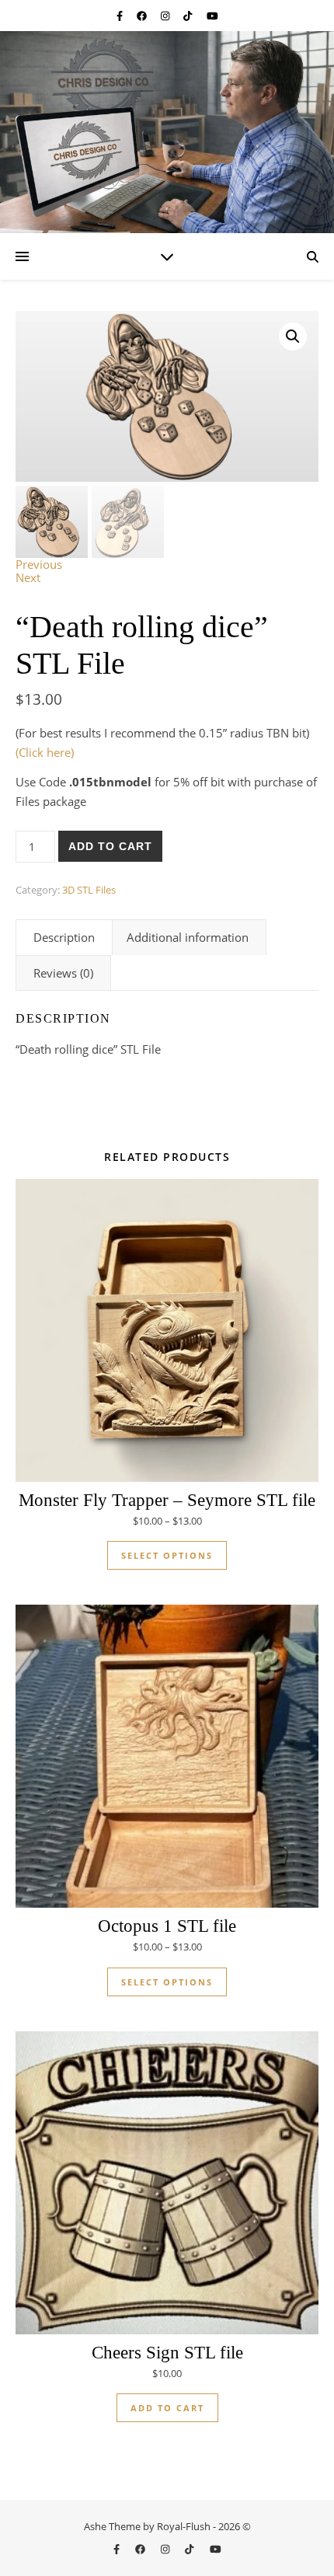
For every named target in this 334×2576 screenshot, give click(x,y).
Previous (39, 564)
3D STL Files (89, 890)
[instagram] (166, 16)
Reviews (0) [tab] (63, 973)
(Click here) (45, 752)
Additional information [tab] (188, 937)
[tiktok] (189, 16)
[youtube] (212, 16)
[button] (293, 336)
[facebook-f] (121, 16)
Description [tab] (64, 937)
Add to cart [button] (167, 2408)
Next (28, 577)
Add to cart (110, 846)
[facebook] (143, 16)
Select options (167, 1555)
